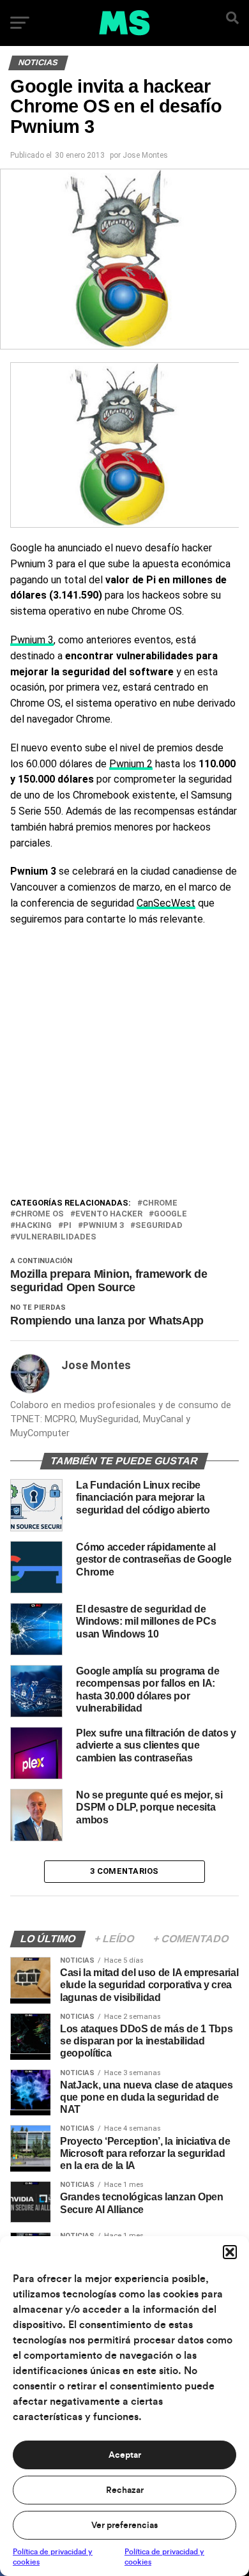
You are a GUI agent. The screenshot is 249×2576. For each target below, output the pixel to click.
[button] (230, 2252)
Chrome (160, 1203)
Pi (67, 1226)
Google (170, 1214)
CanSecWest (166, 903)
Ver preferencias (124, 2526)
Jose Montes (145, 155)
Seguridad (159, 1226)
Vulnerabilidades (56, 1237)
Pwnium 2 (131, 764)
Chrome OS (40, 1214)
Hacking (34, 1226)
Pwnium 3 (32, 640)
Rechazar (125, 2490)
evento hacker (109, 1214)
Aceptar (125, 2455)
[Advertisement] (124, 1065)
